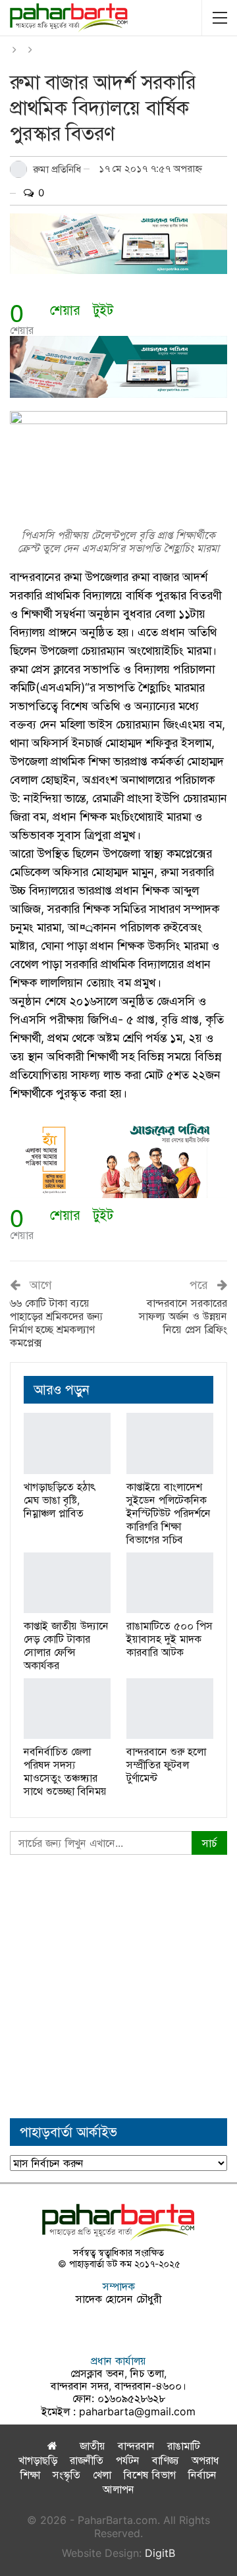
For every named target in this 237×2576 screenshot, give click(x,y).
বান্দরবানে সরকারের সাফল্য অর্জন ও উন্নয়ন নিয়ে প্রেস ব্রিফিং (183, 1316)
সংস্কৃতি (66, 2475)
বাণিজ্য (166, 2460)
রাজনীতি (87, 2460)
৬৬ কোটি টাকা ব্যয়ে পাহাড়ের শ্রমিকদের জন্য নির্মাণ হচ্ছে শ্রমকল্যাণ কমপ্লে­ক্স (57, 1323)
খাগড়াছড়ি (38, 2460)
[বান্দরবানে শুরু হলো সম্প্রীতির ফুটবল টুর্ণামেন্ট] (170, 1709)
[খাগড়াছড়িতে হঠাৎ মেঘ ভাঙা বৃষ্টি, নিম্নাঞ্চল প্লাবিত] (67, 1443)
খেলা (102, 2475)
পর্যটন (128, 2460)
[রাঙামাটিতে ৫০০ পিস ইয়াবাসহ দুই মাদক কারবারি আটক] (170, 1583)
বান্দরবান (136, 2446)
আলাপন (118, 2489)
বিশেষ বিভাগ (150, 2475)
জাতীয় (92, 2446)
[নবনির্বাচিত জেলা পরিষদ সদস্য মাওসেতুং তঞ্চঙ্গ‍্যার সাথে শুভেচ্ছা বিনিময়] (67, 1709)
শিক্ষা (30, 2475)
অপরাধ (205, 2460)
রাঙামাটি (184, 2446)
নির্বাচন (202, 2475)
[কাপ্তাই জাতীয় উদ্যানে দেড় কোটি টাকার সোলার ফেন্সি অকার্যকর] (67, 1583)
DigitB (160, 2553)
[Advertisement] (118, 1987)
